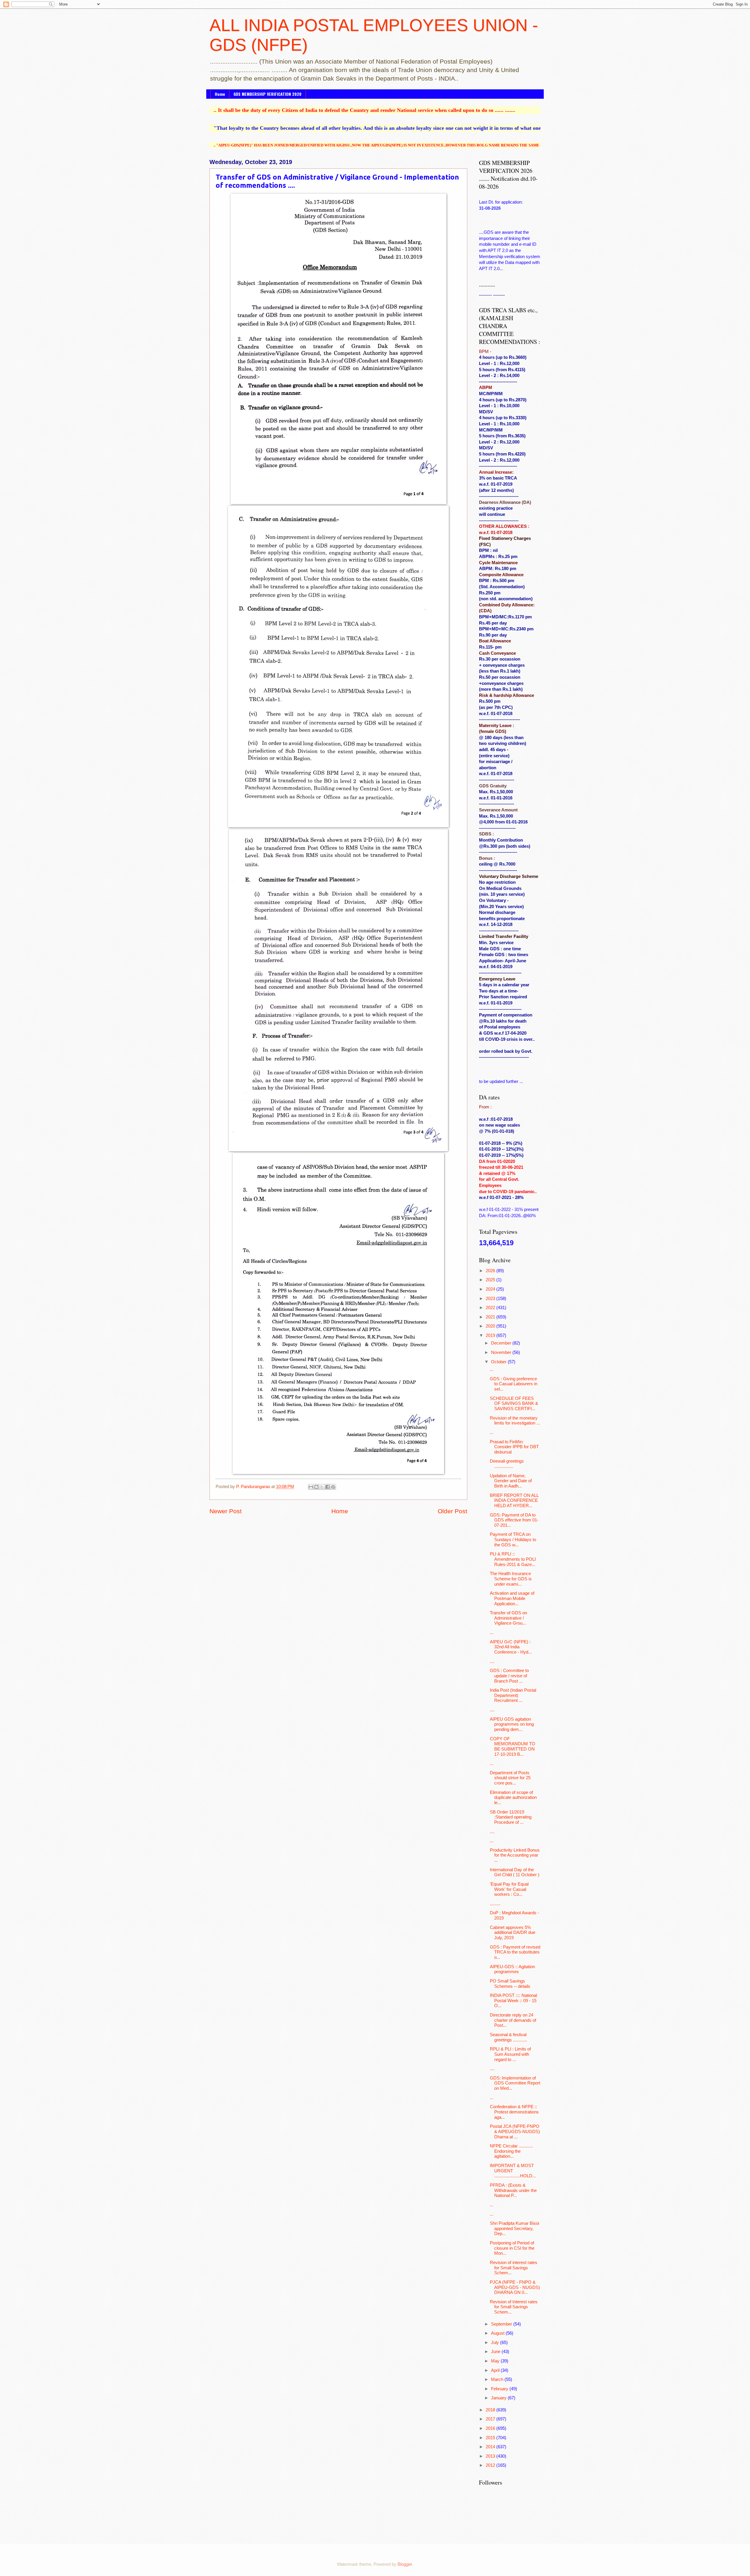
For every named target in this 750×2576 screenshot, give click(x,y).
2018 (491, 2410)
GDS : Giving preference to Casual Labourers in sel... (514, 1384)
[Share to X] (322, 1487)
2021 (491, 1317)
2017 (491, 2419)
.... (492, 1661)
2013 (491, 2456)
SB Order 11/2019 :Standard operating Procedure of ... (511, 1817)
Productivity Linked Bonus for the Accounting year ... (515, 1855)
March (498, 2379)
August (498, 2333)
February (500, 2389)
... (492, 1369)
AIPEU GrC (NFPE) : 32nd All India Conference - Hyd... (511, 1647)
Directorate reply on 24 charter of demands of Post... (513, 2020)
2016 (491, 2428)
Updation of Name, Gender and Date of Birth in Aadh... (511, 1481)
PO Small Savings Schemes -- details (510, 1984)
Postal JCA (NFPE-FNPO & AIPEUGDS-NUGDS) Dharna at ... (515, 2131)
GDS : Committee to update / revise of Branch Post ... (509, 1676)
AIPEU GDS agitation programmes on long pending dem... (512, 1724)
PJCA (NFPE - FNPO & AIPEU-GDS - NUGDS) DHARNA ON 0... (515, 2287)
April (496, 2370)
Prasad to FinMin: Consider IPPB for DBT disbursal (514, 1447)
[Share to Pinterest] (333, 1487)
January (499, 2398)
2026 (491, 1271)
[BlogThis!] (316, 1487)
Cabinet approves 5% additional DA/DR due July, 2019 (513, 1933)
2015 (491, 2438)
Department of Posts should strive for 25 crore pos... (510, 1778)
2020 (491, 1326)
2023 (491, 1299)
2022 (491, 1308)
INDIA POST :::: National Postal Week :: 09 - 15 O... (513, 2001)
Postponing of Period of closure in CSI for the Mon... (512, 2248)
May (496, 2361)
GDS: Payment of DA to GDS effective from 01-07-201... (514, 1520)
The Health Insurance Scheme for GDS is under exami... (511, 1579)
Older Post (452, 1511)
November (502, 1352)
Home (220, 94)
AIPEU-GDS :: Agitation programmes (512, 1969)
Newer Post (226, 1511)
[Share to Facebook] (328, 1487)
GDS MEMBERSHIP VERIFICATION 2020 (267, 94)
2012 (491, 2465)
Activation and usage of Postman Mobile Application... (512, 1598)
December (502, 1343)
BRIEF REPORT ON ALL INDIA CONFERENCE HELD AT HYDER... (514, 1501)
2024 (491, 1289)
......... (495, 1904)
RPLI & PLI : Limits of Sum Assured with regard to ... (510, 2054)
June (496, 2352)
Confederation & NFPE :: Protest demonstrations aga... (514, 2112)
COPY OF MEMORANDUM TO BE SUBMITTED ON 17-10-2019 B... (513, 1747)
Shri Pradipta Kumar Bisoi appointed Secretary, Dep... (514, 2228)
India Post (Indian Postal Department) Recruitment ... (513, 1695)
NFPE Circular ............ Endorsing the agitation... (511, 2151)
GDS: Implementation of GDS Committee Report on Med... (515, 2083)
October (499, 1362)
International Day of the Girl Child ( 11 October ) (515, 1872)
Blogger (405, 2564)
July (496, 2343)
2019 (491, 1335)
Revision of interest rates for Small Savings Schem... (514, 2268)
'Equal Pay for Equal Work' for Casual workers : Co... (509, 1889)
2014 (491, 2447)
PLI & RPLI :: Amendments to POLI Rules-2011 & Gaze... (513, 1559)
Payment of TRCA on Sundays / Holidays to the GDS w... (513, 1539)
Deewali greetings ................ (507, 1464)
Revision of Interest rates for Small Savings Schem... (514, 2307)
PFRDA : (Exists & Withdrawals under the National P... (513, 2190)
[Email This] (311, 1487)
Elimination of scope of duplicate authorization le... (513, 1798)
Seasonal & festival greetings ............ (508, 2037)
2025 (491, 1280)
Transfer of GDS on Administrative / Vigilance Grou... (508, 1618)
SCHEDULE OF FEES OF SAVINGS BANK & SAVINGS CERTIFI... (514, 1404)
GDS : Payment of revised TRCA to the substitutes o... (515, 1952)
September (502, 2324)
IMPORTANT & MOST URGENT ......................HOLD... (513, 2171)
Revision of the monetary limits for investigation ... (515, 1421)
